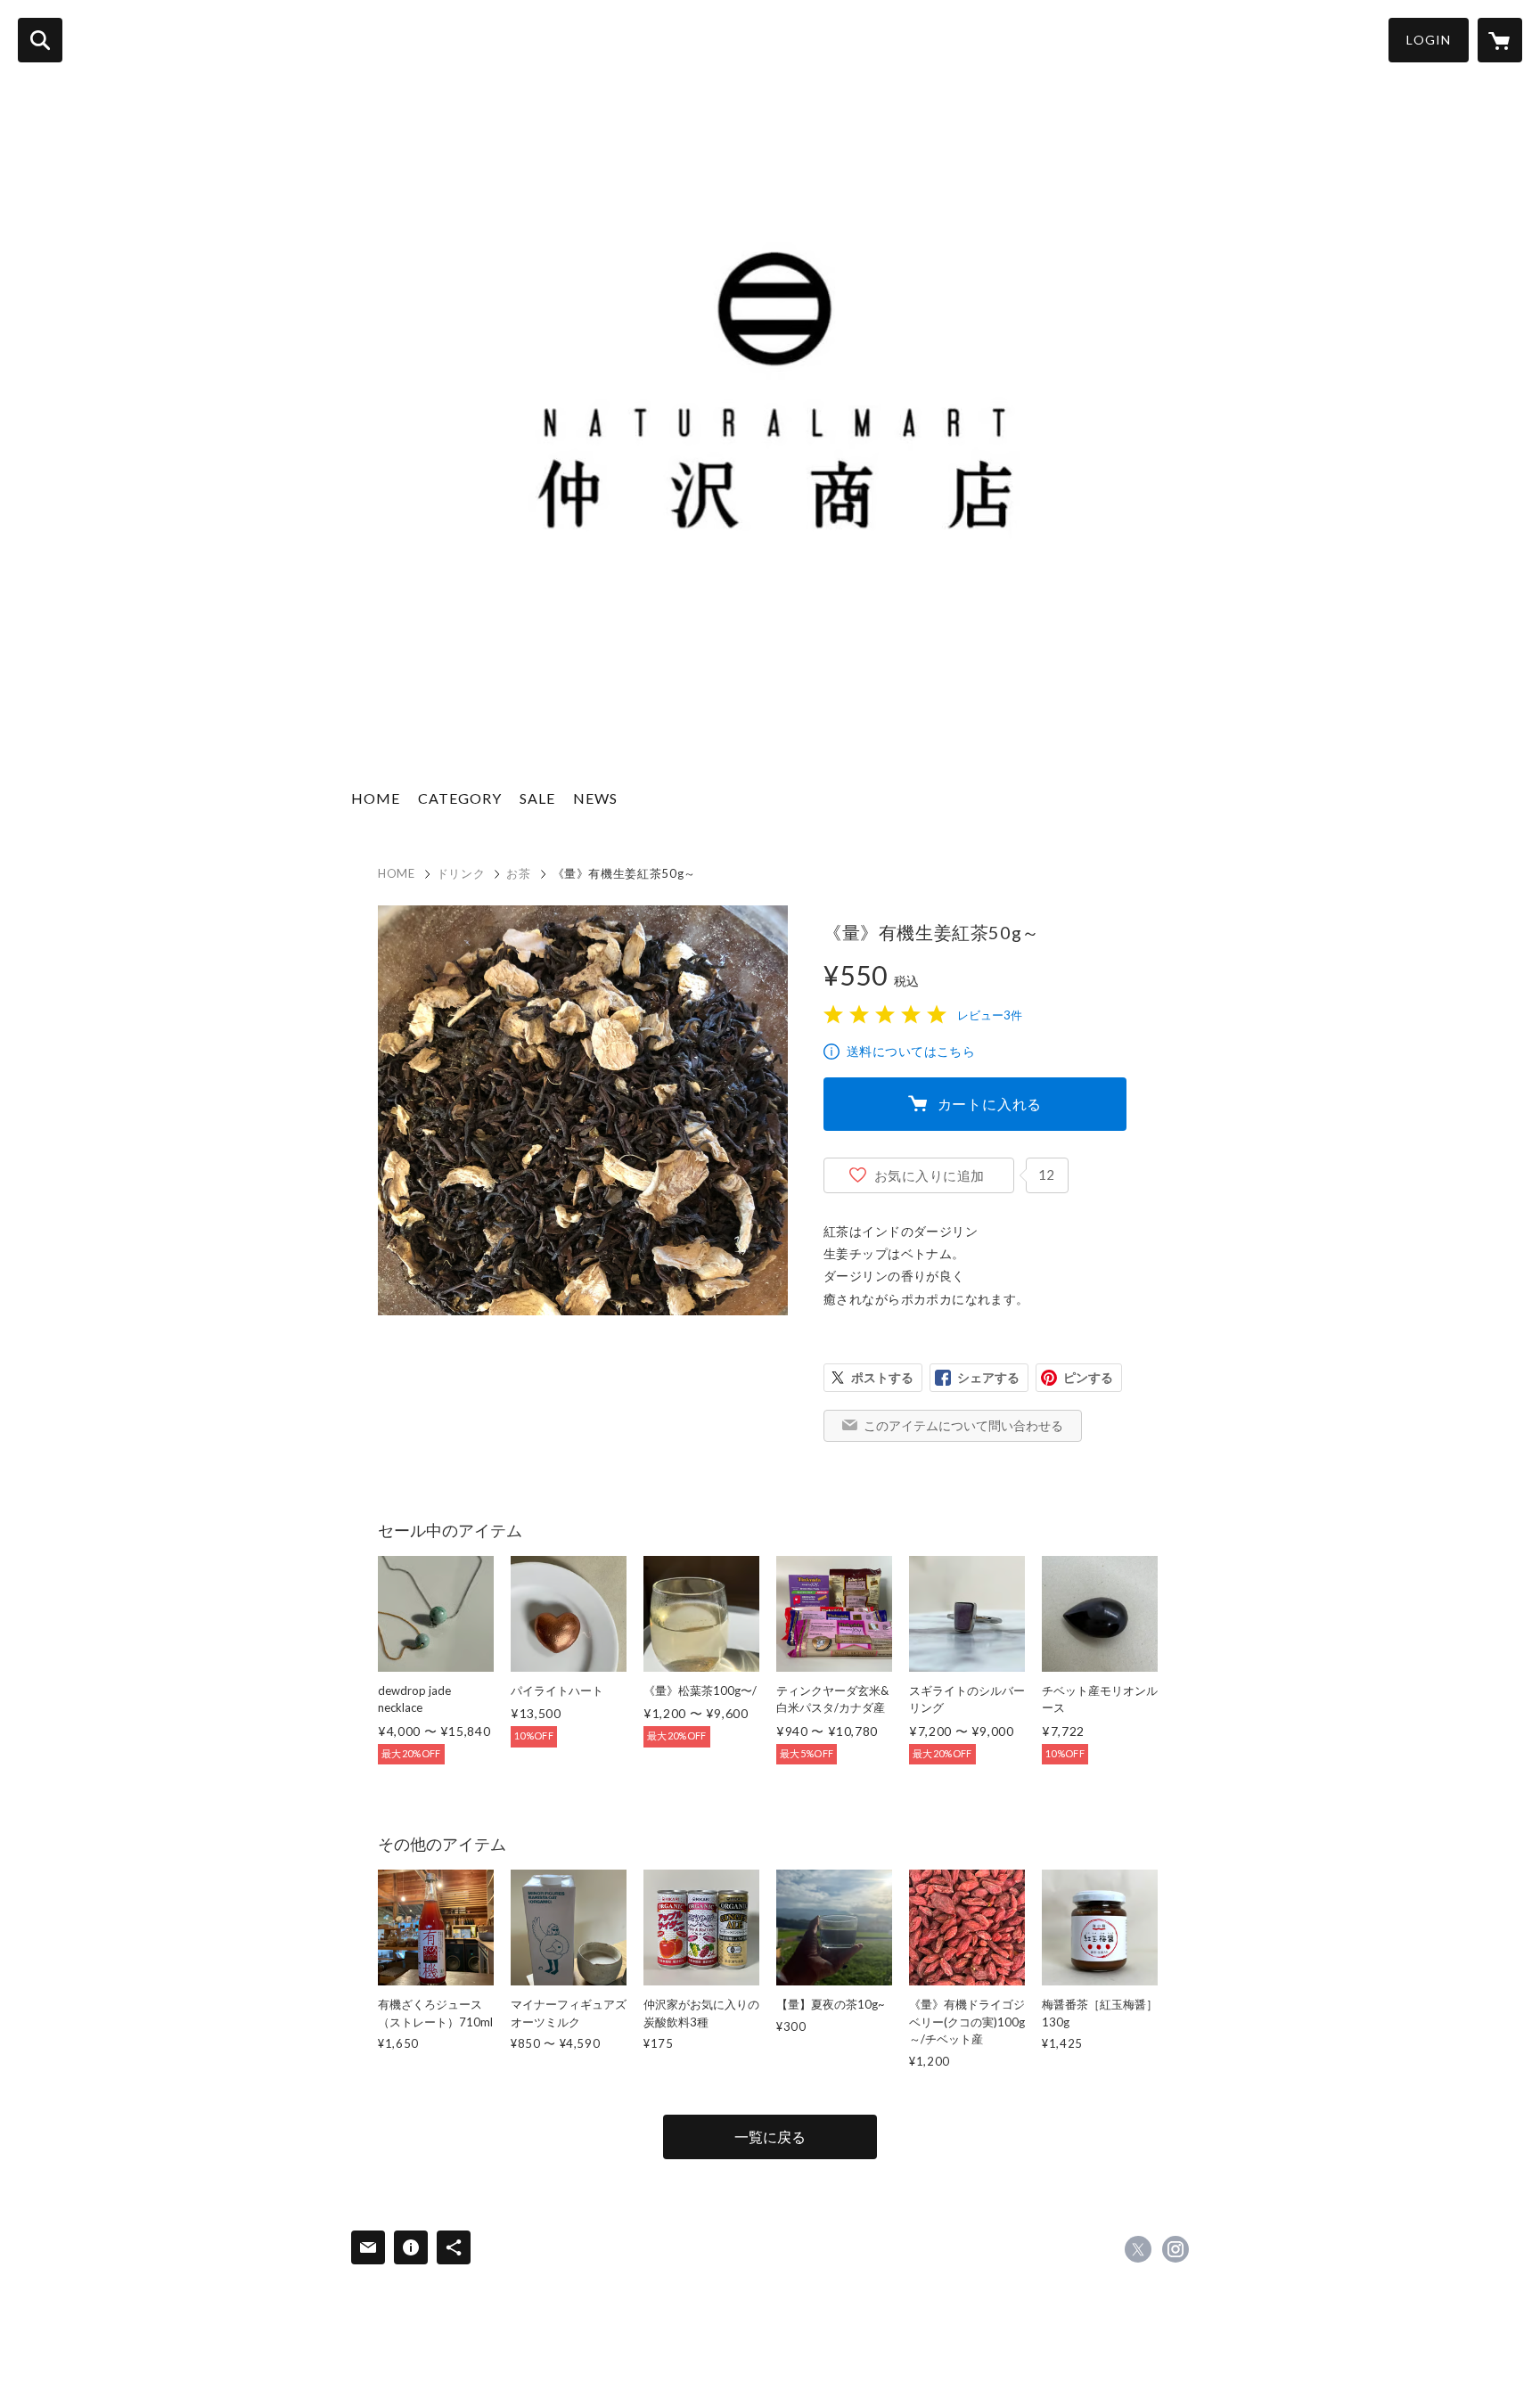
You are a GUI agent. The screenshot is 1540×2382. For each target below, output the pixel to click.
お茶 (518, 873)
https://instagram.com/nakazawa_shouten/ (1175, 2249)
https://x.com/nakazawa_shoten (1138, 2249)
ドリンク (461, 873)
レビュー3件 (990, 1015)
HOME (376, 798)
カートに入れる (990, 1104)
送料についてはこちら (911, 1051)
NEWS (595, 798)
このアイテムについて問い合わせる (963, 1425)
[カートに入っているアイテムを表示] (1500, 40)
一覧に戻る (770, 2136)
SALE (537, 798)
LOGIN (1429, 40)
